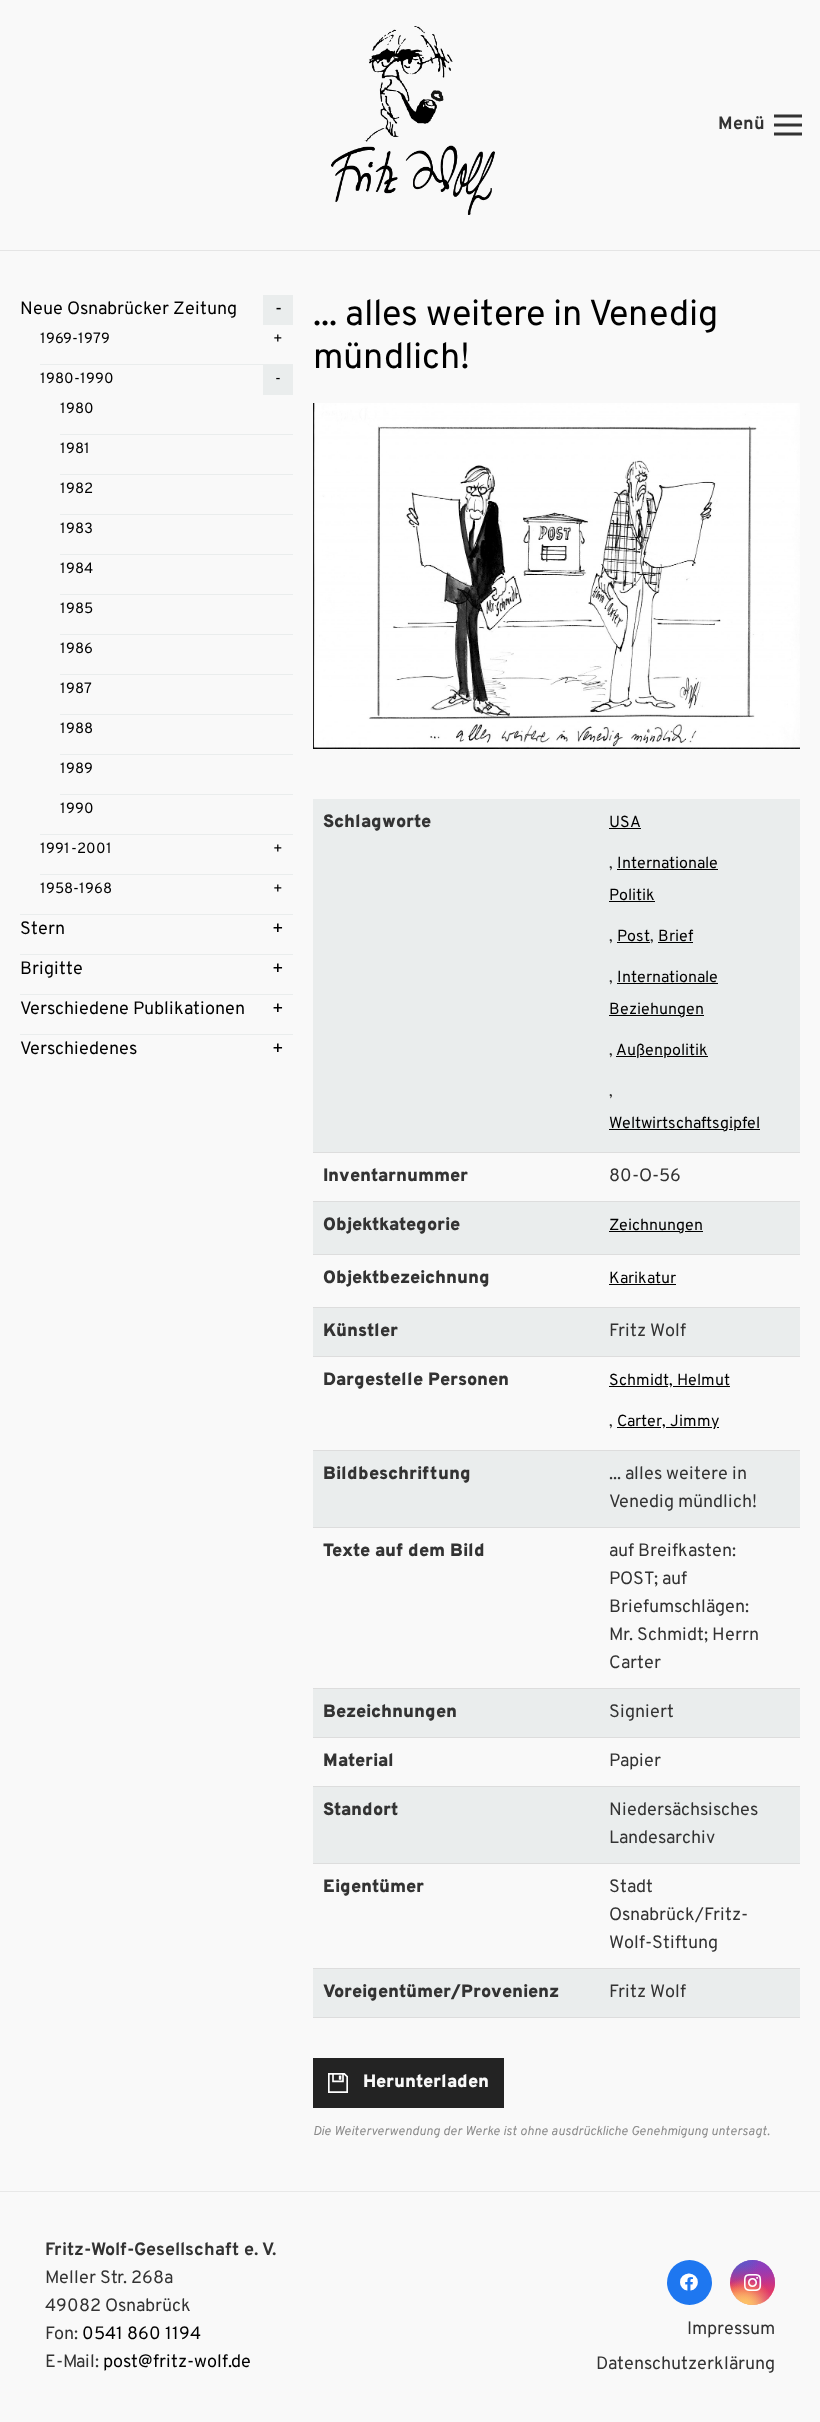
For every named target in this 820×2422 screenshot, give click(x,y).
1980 (77, 409)
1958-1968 (76, 889)
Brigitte (51, 969)
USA (625, 823)
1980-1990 (77, 379)
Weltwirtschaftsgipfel (684, 1124)
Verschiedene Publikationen (132, 1009)
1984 (76, 569)
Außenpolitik (662, 1051)
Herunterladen (426, 2082)
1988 (76, 729)
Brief (675, 937)
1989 (76, 769)
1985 (76, 609)
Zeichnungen (656, 1226)
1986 (76, 649)
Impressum (731, 2329)
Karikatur (642, 1279)
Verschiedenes (78, 1049)
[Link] (410, 125)
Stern (42, 929)
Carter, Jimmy (668, 1422)
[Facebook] (689, 2282)
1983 (76, 529)
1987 (76, 689)
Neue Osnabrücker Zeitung (128, 309)
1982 (76, 489)
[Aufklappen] (278, 310)
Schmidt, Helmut (669, 1381)
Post (633, 937)
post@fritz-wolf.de (177, 2362)
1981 (75, 449)
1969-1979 (75, 339)
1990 (77, 809)
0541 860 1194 (141, 2334)
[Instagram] (752, 2282)
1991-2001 (76, 849)
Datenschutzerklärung (685, 2364)
